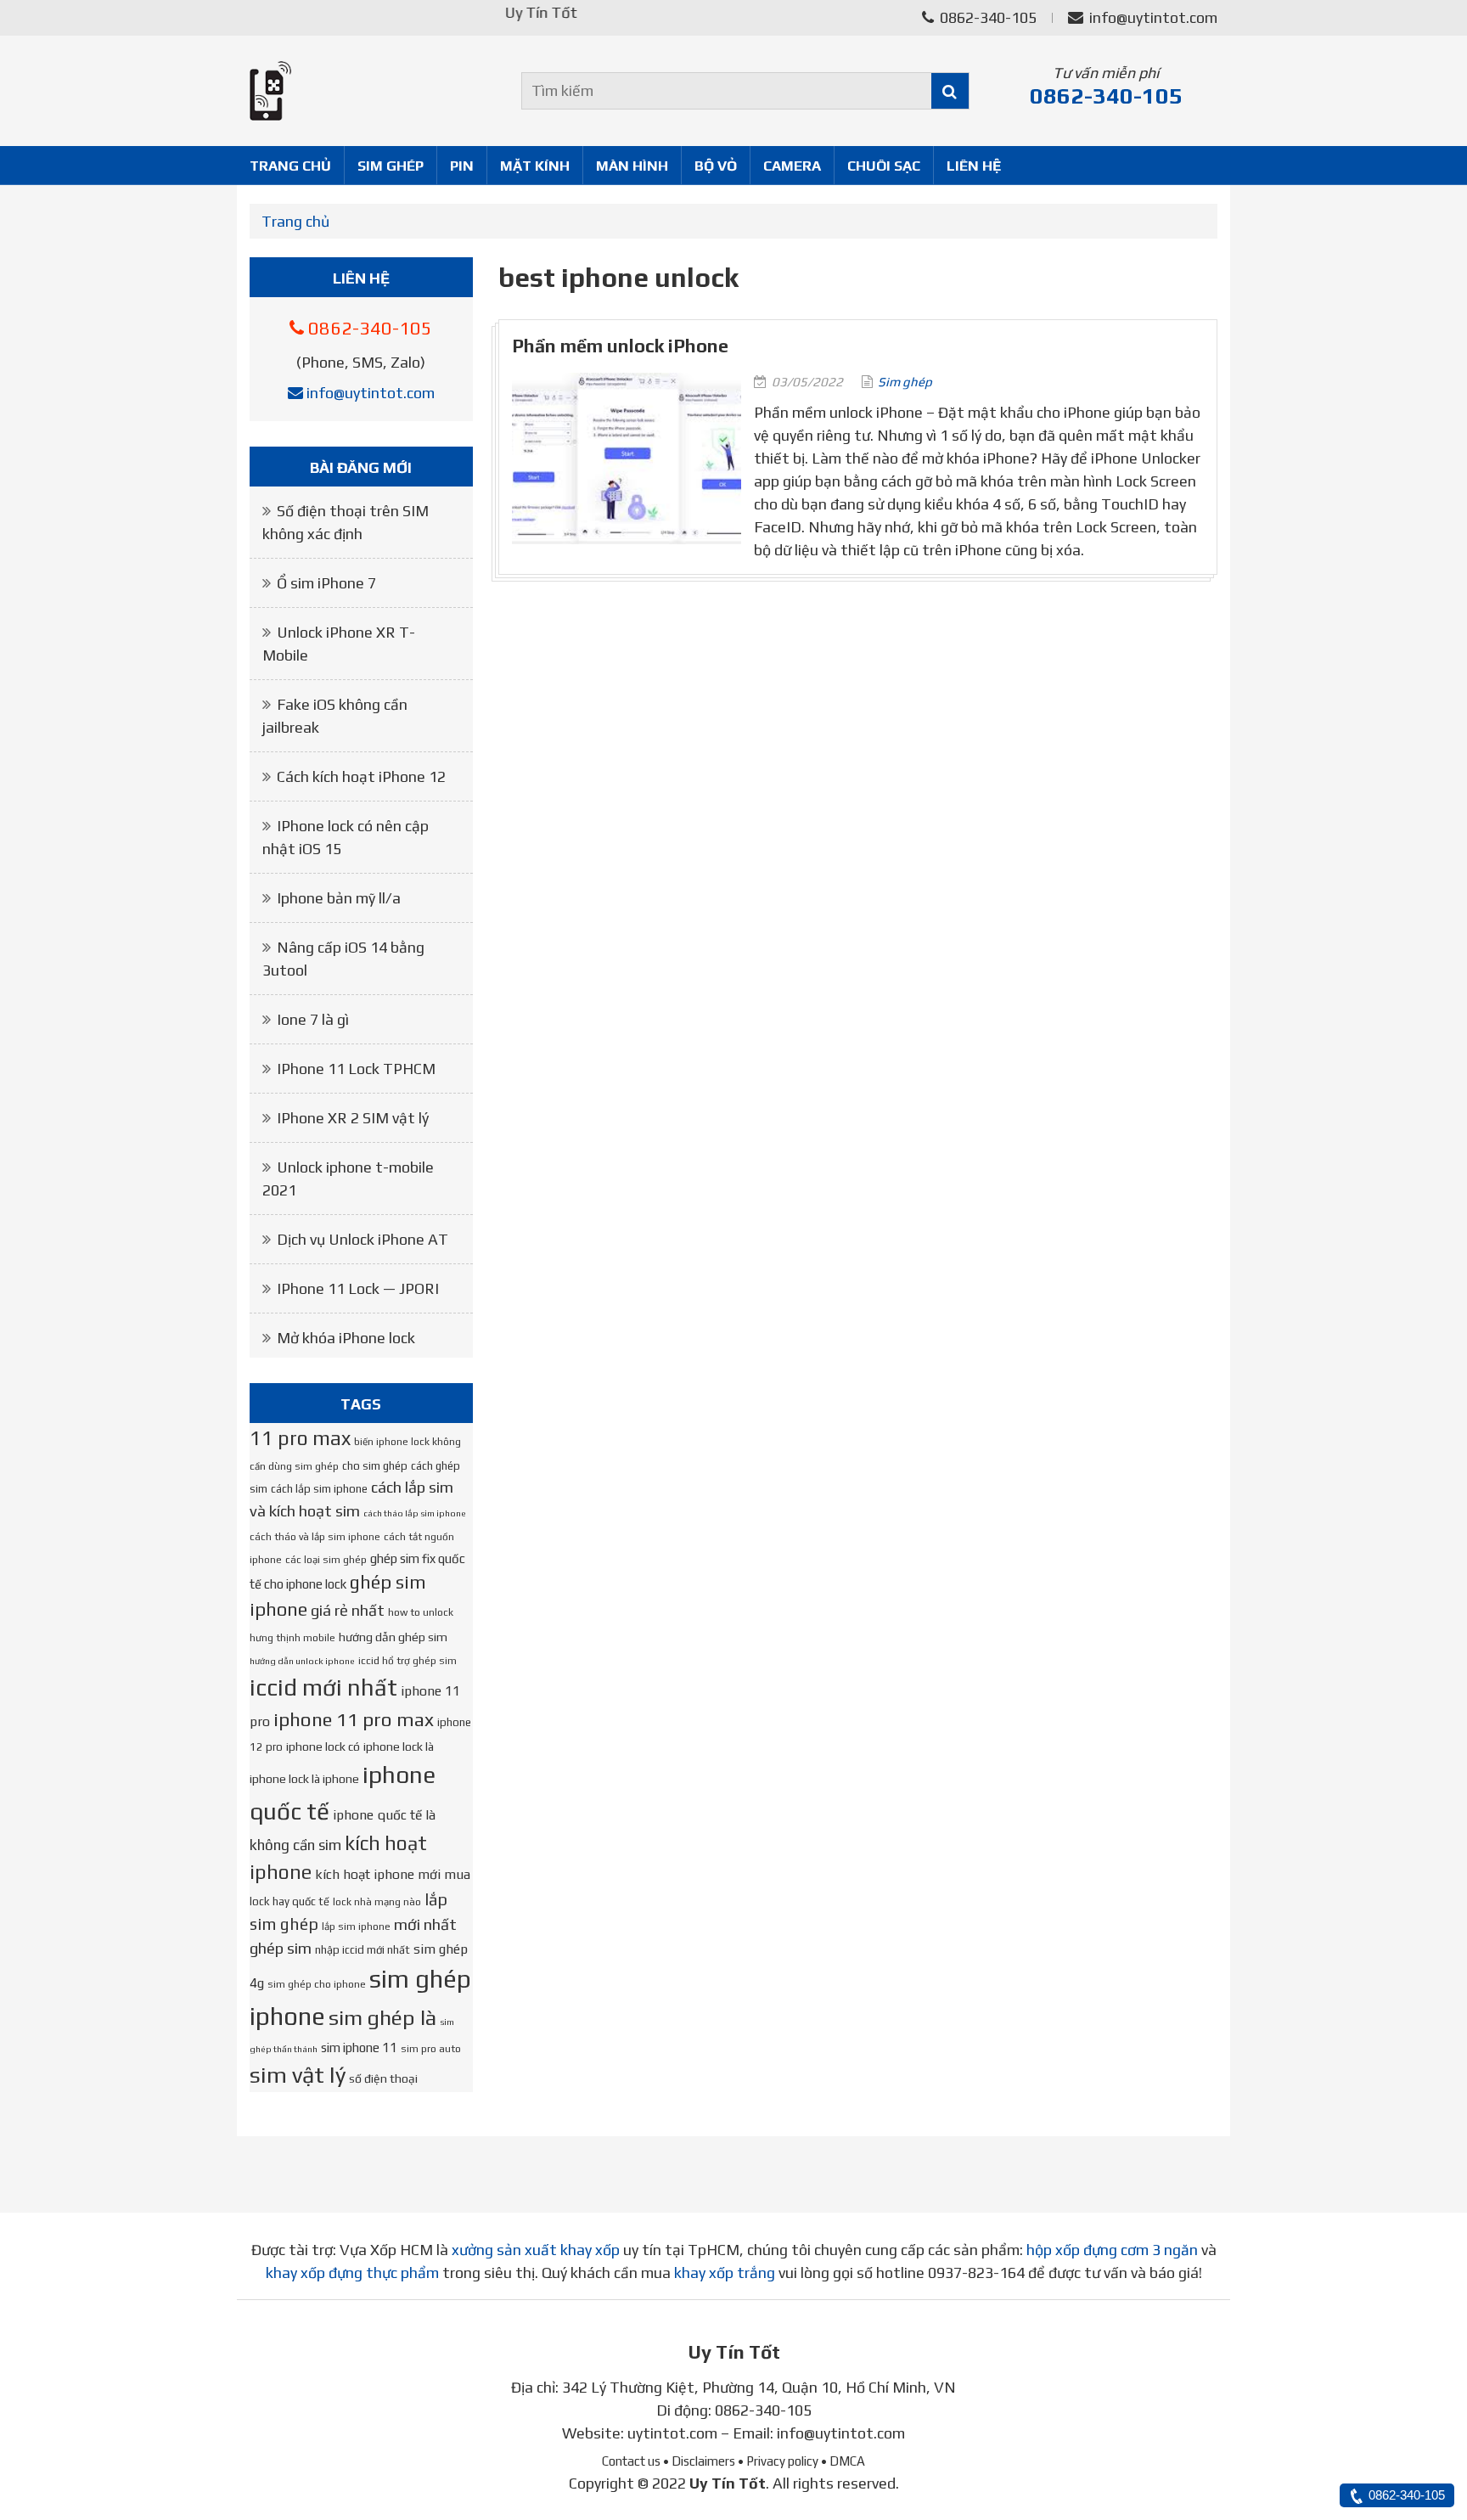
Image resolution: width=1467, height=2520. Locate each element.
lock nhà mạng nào (377, 1902)
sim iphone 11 (359, 2047)
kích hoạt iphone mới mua (393, 1874)
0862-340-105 (986, 17)
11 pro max (300, 1438)
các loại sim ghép (326, 1560)
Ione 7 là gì (313, 1019)
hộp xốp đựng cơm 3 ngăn (1112, 2250)
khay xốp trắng (725, 2272)
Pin (462, 166)
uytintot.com (672, 2433)
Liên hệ (974, 166)
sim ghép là (382, 2017)
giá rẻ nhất (348, 1610)
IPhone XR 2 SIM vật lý (353, 1118)
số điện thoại (383, 2078)
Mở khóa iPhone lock (346, 1338)
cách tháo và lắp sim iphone (315, 1537)
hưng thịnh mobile (292, 1638)
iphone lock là (399, 1747)
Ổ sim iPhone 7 (326, 583)
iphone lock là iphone (304, 1779)
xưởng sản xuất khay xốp (536, 2250)
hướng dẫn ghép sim (393, 1637)
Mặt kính (535, 166)
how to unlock (421, 1612)
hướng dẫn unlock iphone (302, 1661)
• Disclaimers (699, 2461)
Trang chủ (290, 166)
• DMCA (843, 2461)
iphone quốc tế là (384, 1814)
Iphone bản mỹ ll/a (339, 898)
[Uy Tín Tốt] (361, 91)
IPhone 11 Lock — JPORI (358, 1288)
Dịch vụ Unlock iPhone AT (363, 1239)
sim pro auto (431, 2049)
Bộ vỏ (716, 166)
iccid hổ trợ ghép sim (407, 1661)
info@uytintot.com (1153, 17)
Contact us (631, 2461)
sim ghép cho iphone (317, 1984)
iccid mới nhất (323, 1687)
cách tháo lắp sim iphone (415, 1513)
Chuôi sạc (884, 166)
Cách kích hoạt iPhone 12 (361, 776)
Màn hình (632, 166)
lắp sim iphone (356, 1927)
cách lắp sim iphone (319, 1489)
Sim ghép (391, 166)
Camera (792, 166)
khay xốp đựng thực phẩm (352, 2272)
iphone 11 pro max (354, 1719)
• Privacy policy (778, 2461)
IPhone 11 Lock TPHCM (356, 1069)
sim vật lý (298, 2075)
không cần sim (295, 1845)
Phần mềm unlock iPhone (620, 346)
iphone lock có (323, 1747)
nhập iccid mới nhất (363, 1950)
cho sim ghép (375, 1466)
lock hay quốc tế (289, 1901)
